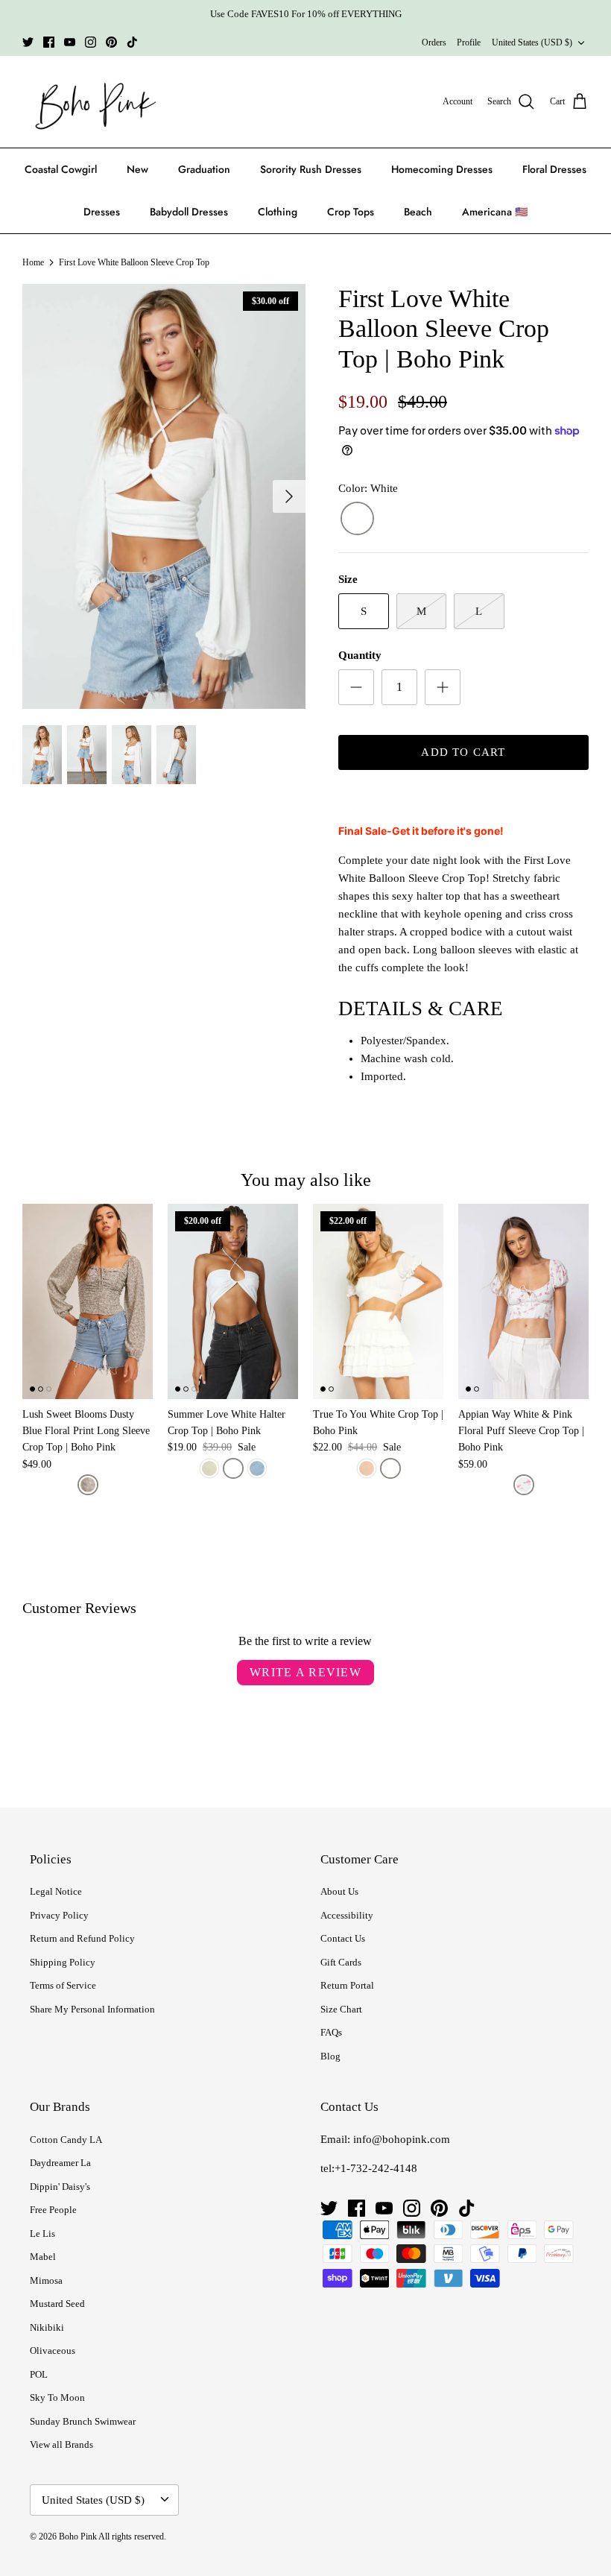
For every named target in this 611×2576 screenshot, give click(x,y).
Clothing (278, 212)
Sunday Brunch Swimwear (83, 2421)
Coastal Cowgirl (61, 169)
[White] (357, 519)
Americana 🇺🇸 (495, 212)
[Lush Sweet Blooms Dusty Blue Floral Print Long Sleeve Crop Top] (88, 1301)
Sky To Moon (57, 2397)
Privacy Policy (59, 1915)
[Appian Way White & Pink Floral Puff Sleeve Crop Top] (523, 1301)
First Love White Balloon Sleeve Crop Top (134, 262)
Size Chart (341, 2009)
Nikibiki (47, 2327)
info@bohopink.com (402, 2139)
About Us (339, 1891)
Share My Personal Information (92, 2009)
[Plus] (443, 687)
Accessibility (347, 1915)
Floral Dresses (554, 169)
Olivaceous (53, 2351)
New (137, 169)
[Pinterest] (111, 42)
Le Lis (42, 2234)
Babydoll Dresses (189, 212)
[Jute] (209, 1468)
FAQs (331, 2032)
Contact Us (343, 1938)
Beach (418, 212)
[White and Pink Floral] (524, 1485)
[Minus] (356, 687)
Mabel (43, 2257)
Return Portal (347, 1985)
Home (33, 262)
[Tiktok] (132, 42)
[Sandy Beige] (367, 1468)
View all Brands (61, 2444)
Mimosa (46, 2280)
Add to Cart (463, 752)
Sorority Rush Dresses (311, 169)
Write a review (305, 1672)
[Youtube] (70, 42)
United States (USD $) (532, 42)
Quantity (360, 655)
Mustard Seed (57, 2304)
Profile (469, 42)
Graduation (204, 169)
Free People (53, 2210)
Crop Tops (351, 212)
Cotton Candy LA (66, 2140)
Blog (330, 2056)
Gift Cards (341, 1962)
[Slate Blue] (257, 1468)
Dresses (102, 212)
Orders (434, 42)
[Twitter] (28, 42)
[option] (164, 496)
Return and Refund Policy (82, 1938)
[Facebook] (49, 42)
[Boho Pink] (91, 102)
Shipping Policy (63, 1962)
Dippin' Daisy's (60, 2187)
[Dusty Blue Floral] (88, 1485)
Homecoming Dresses (442, 169)
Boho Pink (78, 2536)
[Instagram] (91, 42)
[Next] (289, 496)
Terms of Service (63, 1985)
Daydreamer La (60, 2163)
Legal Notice (56, 1891)
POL (39, 2374)
